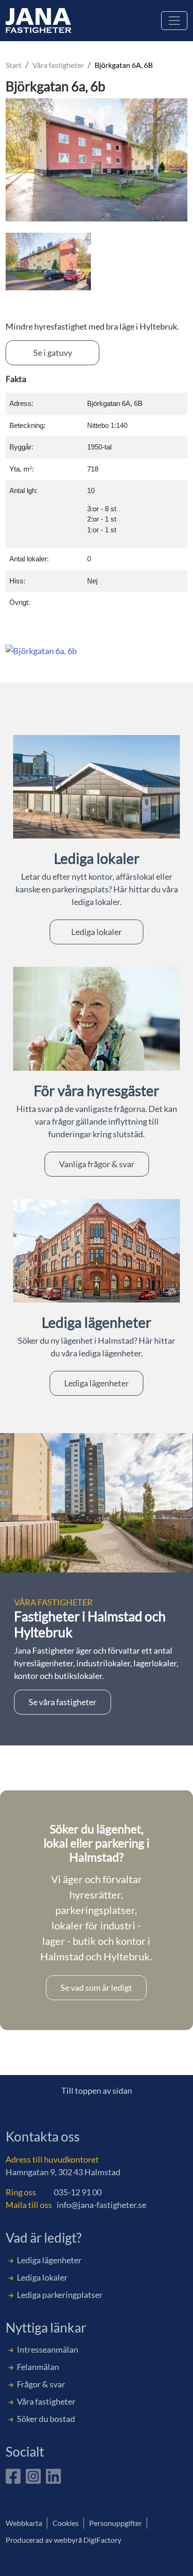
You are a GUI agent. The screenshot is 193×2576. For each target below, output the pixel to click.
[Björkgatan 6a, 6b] (48, 260)
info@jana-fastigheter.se (101, 2205)
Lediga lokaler (96, 932)
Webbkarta (24, 2523)
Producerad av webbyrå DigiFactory (63, 2540)
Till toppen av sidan (97, 2090)
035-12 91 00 (78, 2192)
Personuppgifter (115, 2523)
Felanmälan (38, 2367)
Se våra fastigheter (63, 1702)
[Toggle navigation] (174, 21)
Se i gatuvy (53, 353)
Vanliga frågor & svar (97, 1164)
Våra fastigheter (46, 2401)
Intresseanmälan (48, 2349)
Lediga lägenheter (96, 1383)
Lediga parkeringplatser (60, 2295)
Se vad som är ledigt (96, 1987)
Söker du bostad (46, 2419)
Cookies (66, 2523)
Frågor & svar (41, 2384)
